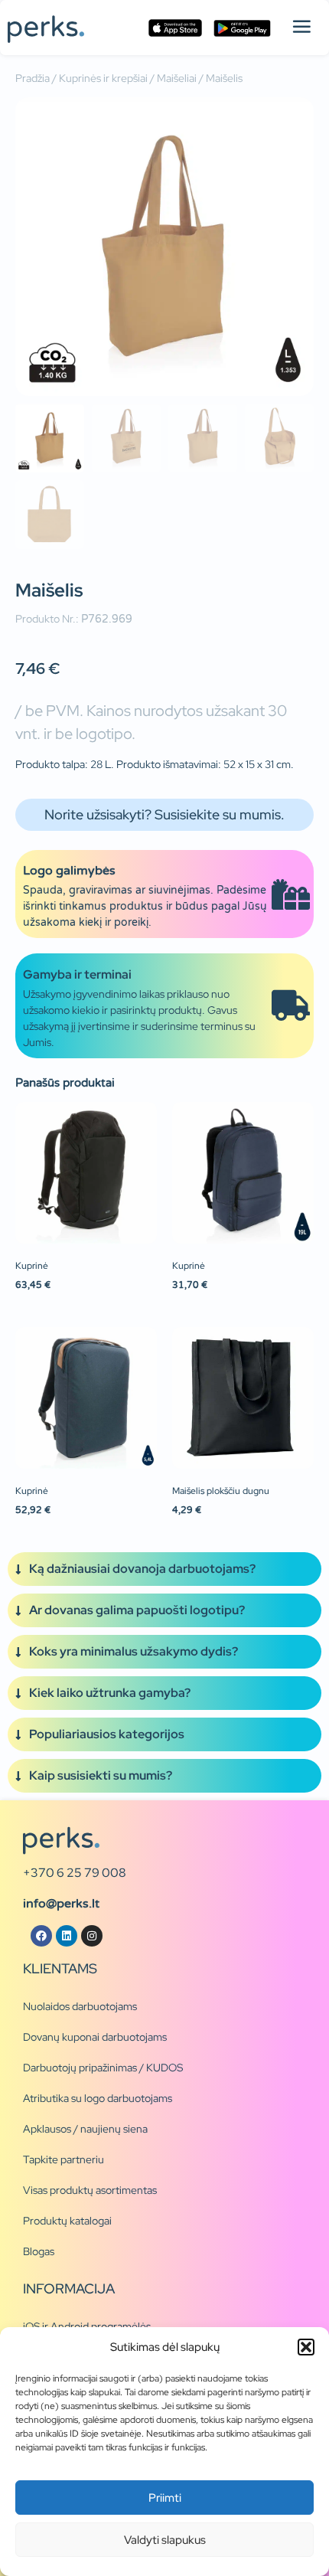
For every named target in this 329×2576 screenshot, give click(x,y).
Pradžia (33, 78)
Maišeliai (177, 78)
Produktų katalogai (67, 2221)
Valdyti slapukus (165, 2540)
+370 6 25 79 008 (75, 1873)
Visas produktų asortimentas (90, 2190)
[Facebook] (41, 1936)
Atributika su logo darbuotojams (98, 2098)
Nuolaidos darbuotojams (80, 2006)
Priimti (165, 2498)
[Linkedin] (67, 1936)
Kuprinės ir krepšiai (103, 78)
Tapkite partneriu (64, 2159)
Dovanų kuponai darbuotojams (95, 2037)
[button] (306, 2347)
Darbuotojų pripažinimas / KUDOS (103, 2068)
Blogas (39, 2251)
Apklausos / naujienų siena (85, 2129)
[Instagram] (92, 1936)
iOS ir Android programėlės (87, 2326)
